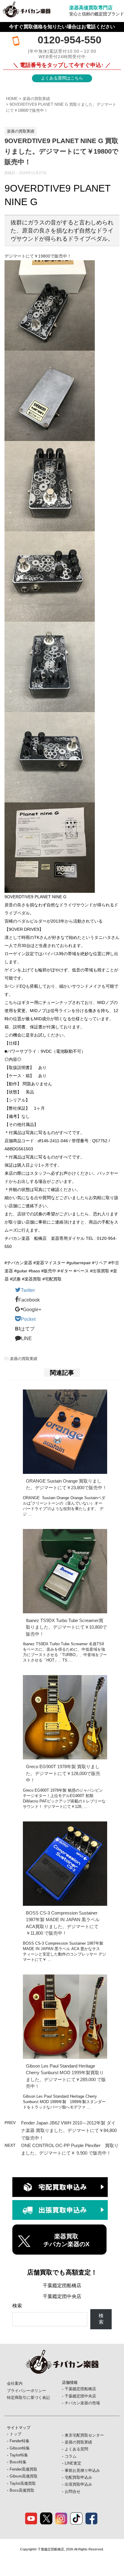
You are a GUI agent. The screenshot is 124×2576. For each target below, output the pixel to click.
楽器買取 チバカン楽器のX (66, 2240)
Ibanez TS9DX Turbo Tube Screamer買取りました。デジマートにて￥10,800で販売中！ (66, 1627)
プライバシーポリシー (26, 2391)
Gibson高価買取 (24, 2476)
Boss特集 (18, 2462)
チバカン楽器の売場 (82, 2403)
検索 (17, 2306)
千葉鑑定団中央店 (62, 2296)
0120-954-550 (70, 40)
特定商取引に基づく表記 (28, 2398)
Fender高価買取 (23, 2469)
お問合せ (73, 2492)
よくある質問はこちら (62, 78)
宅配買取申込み (78, 2477)
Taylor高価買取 (23, 2483)
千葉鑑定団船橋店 (62, 2285)
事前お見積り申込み (82, 2470)
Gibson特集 (20, 2448)
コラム (71, 2456)
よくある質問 (76, 2449)
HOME (12, 99)
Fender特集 (20, 2441)
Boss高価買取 (22, 2490)
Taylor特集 (19, 2455)
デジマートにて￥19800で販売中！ (38, 256)
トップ (15, 2434)
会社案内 (15, 2383)
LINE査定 (73, 2463)
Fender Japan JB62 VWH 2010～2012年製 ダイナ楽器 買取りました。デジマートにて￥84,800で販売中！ (69, 2130)
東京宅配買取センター (84, 2435)
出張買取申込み (78, 2484)
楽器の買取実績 (36, 99)
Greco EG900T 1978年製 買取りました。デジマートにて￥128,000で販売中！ (63, 1773)
